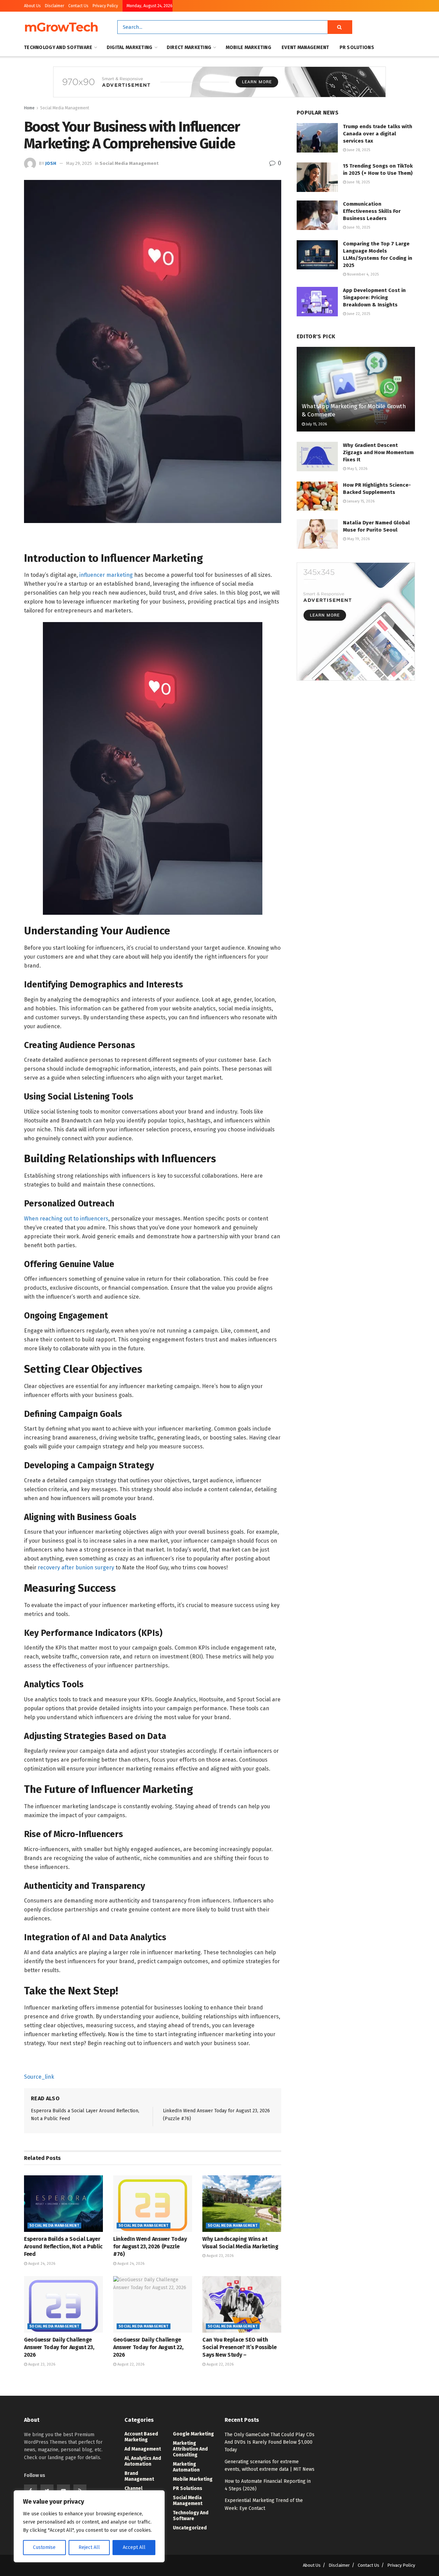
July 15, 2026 (316, 424)
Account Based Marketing (141, 2437)
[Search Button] (340, 27)
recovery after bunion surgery (76, 1568)
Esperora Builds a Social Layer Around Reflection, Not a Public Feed (63, 2247)
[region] (89, 2526)
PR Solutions (357, 47)
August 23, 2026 (219, 2256)
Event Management (305, 47)
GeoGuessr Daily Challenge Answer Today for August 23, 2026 (59, 2347)
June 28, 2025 (358, 150)
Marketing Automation (186, 2467)
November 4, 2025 (362, 274)
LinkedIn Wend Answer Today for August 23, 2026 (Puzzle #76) (150, 2247)
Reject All (89, 2547)
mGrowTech (61, 27)
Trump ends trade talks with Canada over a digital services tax (378, 134)
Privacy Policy (105, 6)
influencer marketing (106, 575)
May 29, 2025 (79, 163)
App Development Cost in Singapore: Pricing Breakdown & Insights (374, 297)
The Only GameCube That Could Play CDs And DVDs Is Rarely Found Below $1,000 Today (270, 2442)
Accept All (134, 2547)
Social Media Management (65, 108)
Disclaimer (55, 6)
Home (29, 108)
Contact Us (78, 6)
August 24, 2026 (41, 2264)
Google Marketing (193, 2434)
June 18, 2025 (358, 182)
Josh (51, 163)
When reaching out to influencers (66, 1219)
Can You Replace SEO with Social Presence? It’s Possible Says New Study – (239, 2347)
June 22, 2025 (358, 314)
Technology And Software (58, 47)
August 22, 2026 (130, 2364)
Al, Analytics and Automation (143, 2461)
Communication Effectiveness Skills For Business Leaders (372, 211)
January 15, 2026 (360, 501)
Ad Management (143, 2449)
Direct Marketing (189, 47)
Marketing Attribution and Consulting (190, 2449)
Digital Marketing (130, 47)
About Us (32, 6)
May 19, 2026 (358, 539)
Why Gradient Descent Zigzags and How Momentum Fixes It (378, 452)
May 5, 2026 (357, 469)
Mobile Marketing (248, 47)
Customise (44, 2547)
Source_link (39, 2077)
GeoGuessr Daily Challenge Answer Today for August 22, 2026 (148, 2347)
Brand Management (139, 2476)
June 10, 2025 (358, 227)
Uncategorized (190, 2528)
